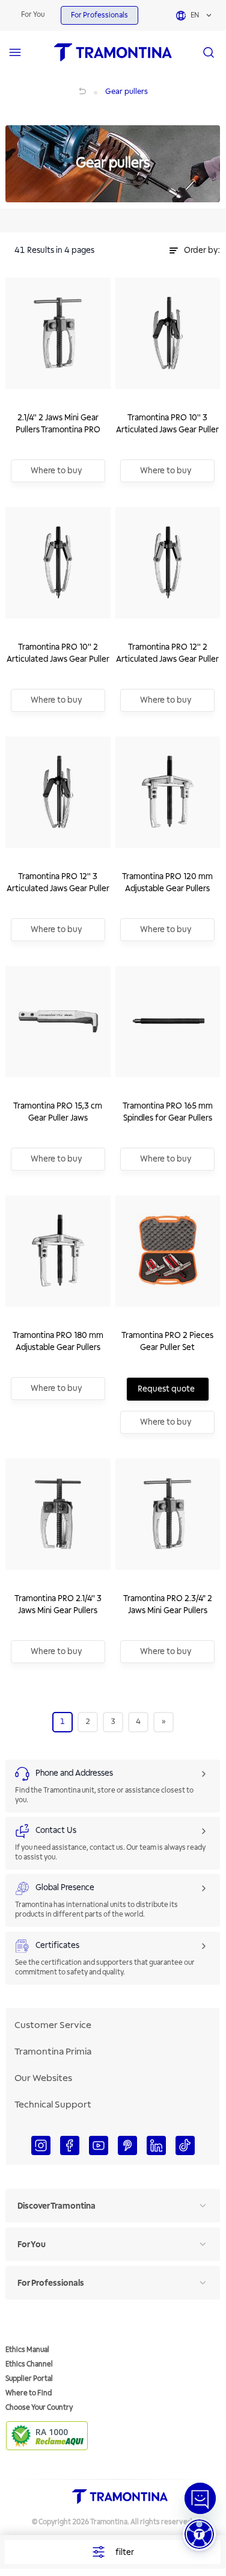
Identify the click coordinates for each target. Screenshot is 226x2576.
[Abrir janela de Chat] (200, 2498)
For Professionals (99, 15)
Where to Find (29, 2393)
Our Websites (43, 2078)
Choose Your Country (39, 2408)
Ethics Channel (29, 2364)
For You (33, 15)
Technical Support (53, 2105)
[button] (199, 2534)
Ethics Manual (27, 2350)
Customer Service (53, 2025)
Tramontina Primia (53, 2052)
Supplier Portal (29, 2379)
